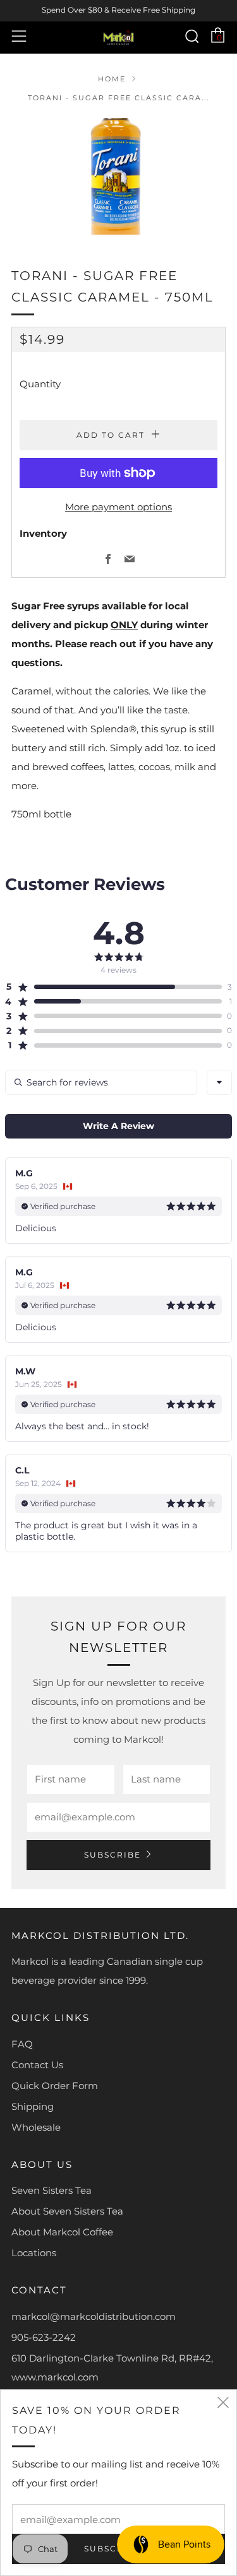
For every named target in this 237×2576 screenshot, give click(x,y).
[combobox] (219, 1082)
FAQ (22, 2044)
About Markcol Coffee (62, 2232)
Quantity (40, 384)
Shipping (33, 2106)
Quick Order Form (55, 2086)
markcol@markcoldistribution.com (94, 2316)
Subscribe (112, 1855)
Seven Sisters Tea (52, 2190)
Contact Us (37, 2065)
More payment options (118, 507)
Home (112, 79)
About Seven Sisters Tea (67, 2211)
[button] (113, 986)
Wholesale (36, 2127)
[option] (118, 176)
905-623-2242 (44, 2337)
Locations (34, 2253)
